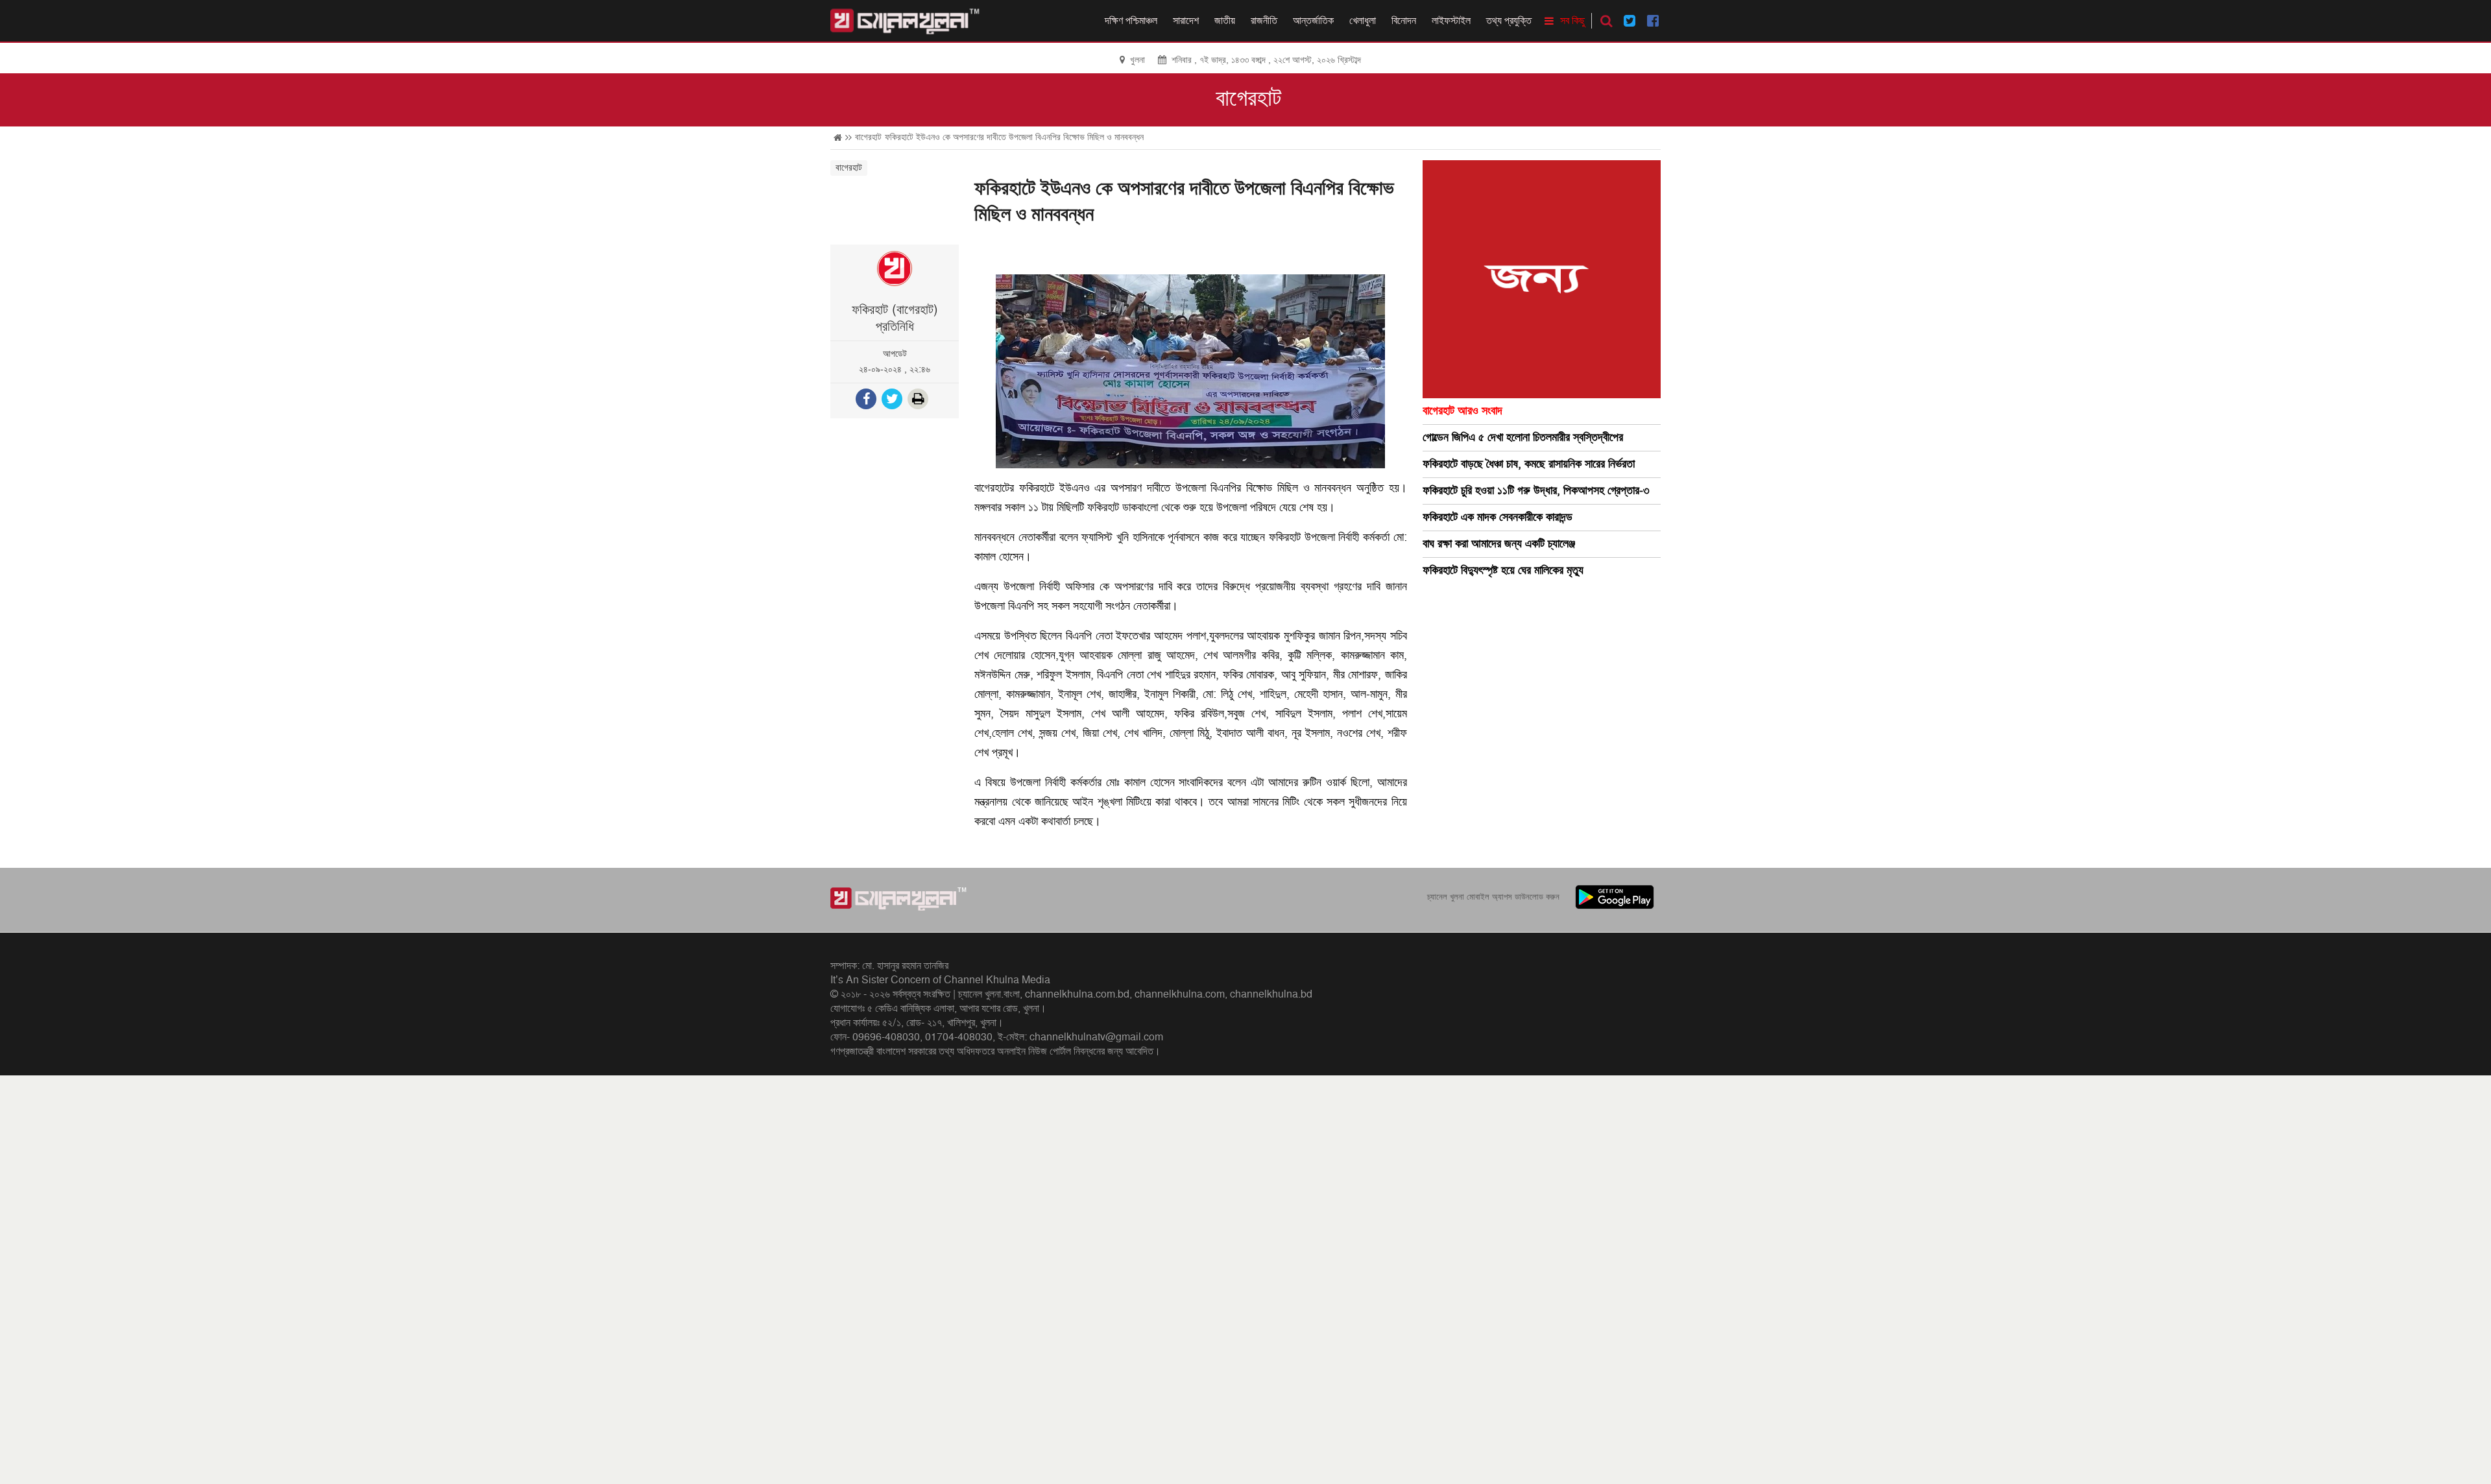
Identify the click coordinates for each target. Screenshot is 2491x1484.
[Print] (919, 401)
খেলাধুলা (1363, 21)
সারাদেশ (1186, 21)
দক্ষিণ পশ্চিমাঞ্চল (1131, 21)
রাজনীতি (1264, 21)
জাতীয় (1225, 21)
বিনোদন (1404, 21)
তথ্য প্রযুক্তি (1509, 21)
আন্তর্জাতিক (1313, 21)
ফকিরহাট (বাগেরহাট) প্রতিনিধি (895, 318)
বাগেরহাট (1248, 99)
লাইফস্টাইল (1451, 21)
